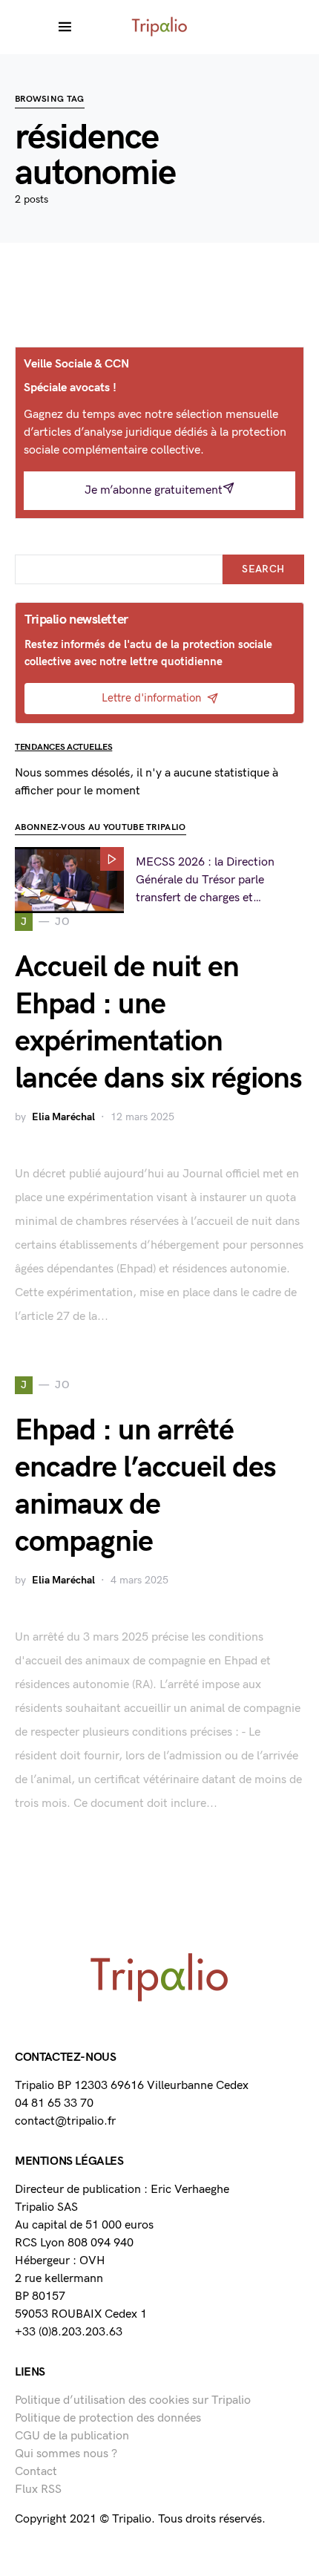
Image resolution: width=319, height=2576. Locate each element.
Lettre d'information (151, 698)
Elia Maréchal (63, 1117)
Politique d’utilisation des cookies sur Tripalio (133, 2400)
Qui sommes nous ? (66, 2454)
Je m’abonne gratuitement (154, 490)
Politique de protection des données (108, 2418)
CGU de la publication (72, 2436)
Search (263, 569)
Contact (36, 2472)
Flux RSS (38, 2490)
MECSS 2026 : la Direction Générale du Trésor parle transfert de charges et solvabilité (205, 881)
